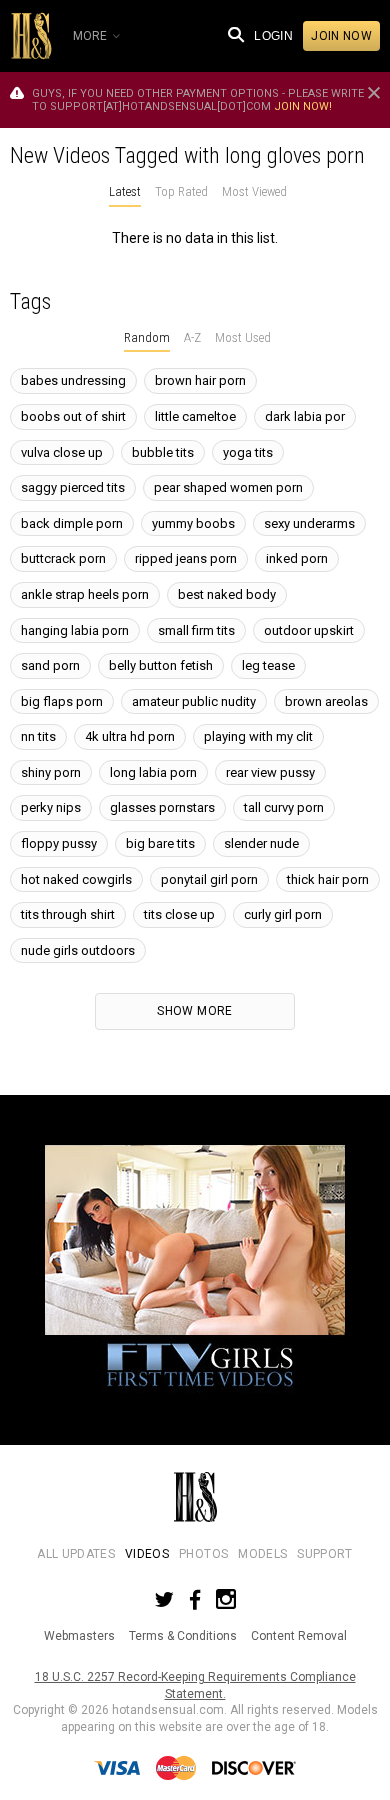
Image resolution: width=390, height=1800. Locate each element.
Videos (147, 1554)
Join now (341, 36)
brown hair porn (200, 380)
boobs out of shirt (73, 416)
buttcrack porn (63, 558)
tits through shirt (68, 914)
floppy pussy (59, 843)
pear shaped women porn (228, 487)
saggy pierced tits (73, 487)
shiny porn (51, 772)
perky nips (51, 807)
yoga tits (248, 452)
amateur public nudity (194, 701)
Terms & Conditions (183, 1636)
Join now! (303, 106)
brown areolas (326, 701)
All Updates (76, 1554)
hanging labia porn (75, 630)
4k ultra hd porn (130, 736)
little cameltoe (195, 416)
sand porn (50, 665)
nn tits (38, 736)
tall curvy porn (284, 807)
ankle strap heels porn (85, 594)
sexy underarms (309, 523)
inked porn (297, 558)
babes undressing (73, 380)
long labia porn (153, 772)
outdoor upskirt (309, 630)
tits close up (179, 914)
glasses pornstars (162, 807)
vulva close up (62, 452)
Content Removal (299, 1636)
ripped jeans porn (186, 558)
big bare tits (160, 843)
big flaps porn (62, 701)
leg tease (268, 665)
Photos (203, 1554)
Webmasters (79, 1636)
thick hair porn (328, 879)
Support (324, 1554)
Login (273, 36)
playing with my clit (258, 736)
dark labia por (305, 416)
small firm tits (196, 630)
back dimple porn (72, 523)
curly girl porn (283, 914)
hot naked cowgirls (76, 879)
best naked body (227, 594)
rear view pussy (270, 772)
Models (262, 1554)
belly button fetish (161, 665)
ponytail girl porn (209, 879)
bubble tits (163, 452)
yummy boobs (193, 523)
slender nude (261, 843)
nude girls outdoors (78, 950)
